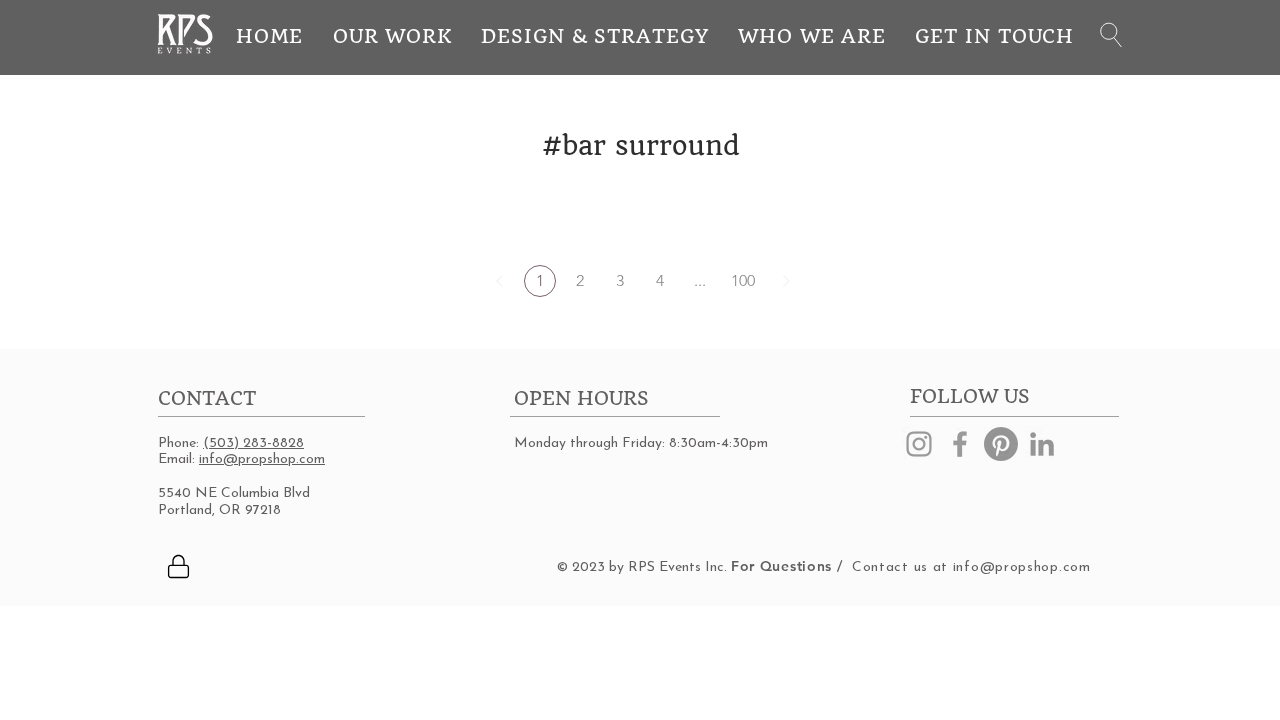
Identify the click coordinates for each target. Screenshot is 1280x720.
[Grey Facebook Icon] (960, 444)
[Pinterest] (1001, 444)
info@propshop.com (262, 459)
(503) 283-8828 (253, 443)
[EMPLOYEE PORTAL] (178, 566)
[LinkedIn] (1042, 444)
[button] (1111, 35)
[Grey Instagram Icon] (919, 444)
